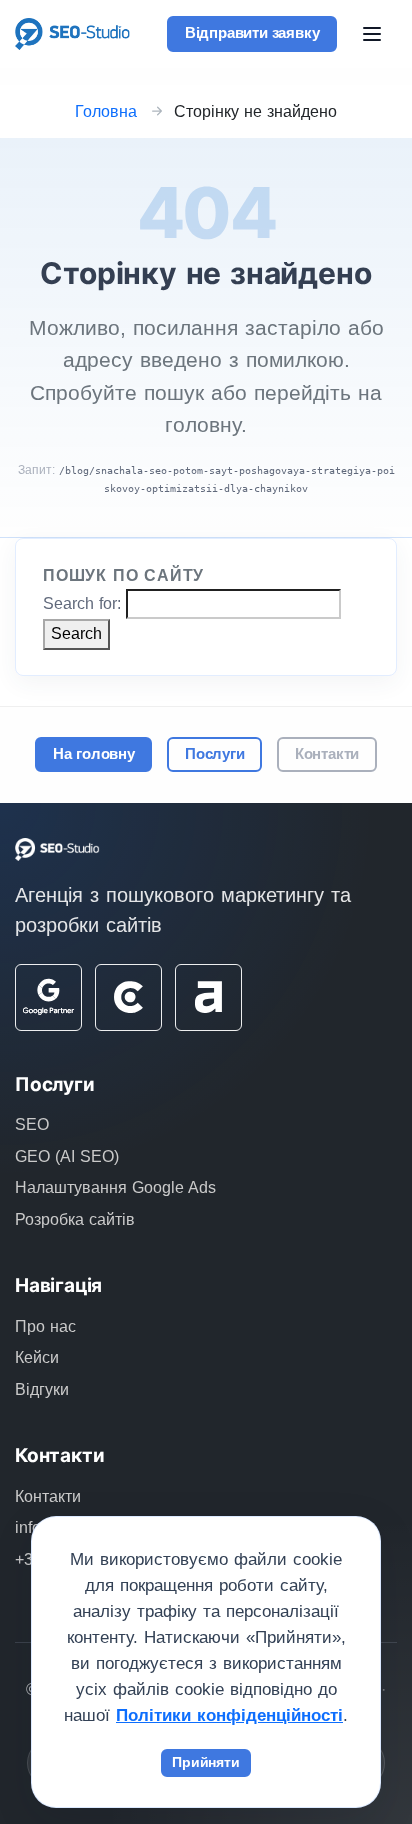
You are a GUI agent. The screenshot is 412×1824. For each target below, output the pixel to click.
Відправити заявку (252, 33)
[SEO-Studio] (73, 34)
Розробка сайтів (75, 1219)
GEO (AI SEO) (67, 1156)
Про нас (45, 1326)
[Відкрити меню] (372, 34)
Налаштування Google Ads (115, 1187)
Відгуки (42, 1389)
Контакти (327, 754)
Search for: (82, 603)
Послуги (215, 754)
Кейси (37, 1357)
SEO (32, 1124)
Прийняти (205, 1762)
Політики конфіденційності (229, 1715)
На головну (94, 754)
